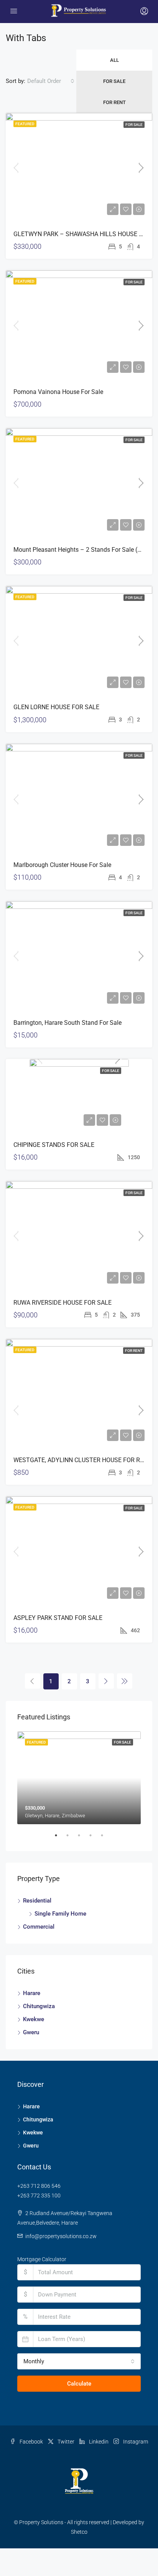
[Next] (106, 1681)
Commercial (39, 1927)
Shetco (79, 2532)
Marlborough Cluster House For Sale (62, 865)
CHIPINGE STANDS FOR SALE (54, 1145)
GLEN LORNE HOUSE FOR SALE (56, 707)
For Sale (114, 81)
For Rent (114, 102)
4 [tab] (94, 1838)
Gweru (31, 2032)
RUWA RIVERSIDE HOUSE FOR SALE (63, 1303)
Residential (37, 1901)
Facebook (31, 2442)
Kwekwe (34, 2019)
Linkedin (98, 2442)
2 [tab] (71, 1838)
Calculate (79, 2384)
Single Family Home (60, 1914)
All (114, 60)
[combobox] (51, 81)
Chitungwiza (39, 2006)
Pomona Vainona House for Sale (58, 392)
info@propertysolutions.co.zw (61, 2236)
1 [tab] (60, 1838)
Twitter (65, 2442)
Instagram (135, 2442)
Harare (32, 1993)
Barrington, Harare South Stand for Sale (67, 1023)
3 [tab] (83, 1838)
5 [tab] (106, 1838)
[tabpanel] (79, 1778)
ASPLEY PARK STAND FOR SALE (58, 1618)
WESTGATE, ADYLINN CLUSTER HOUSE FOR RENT (82, 1460)
